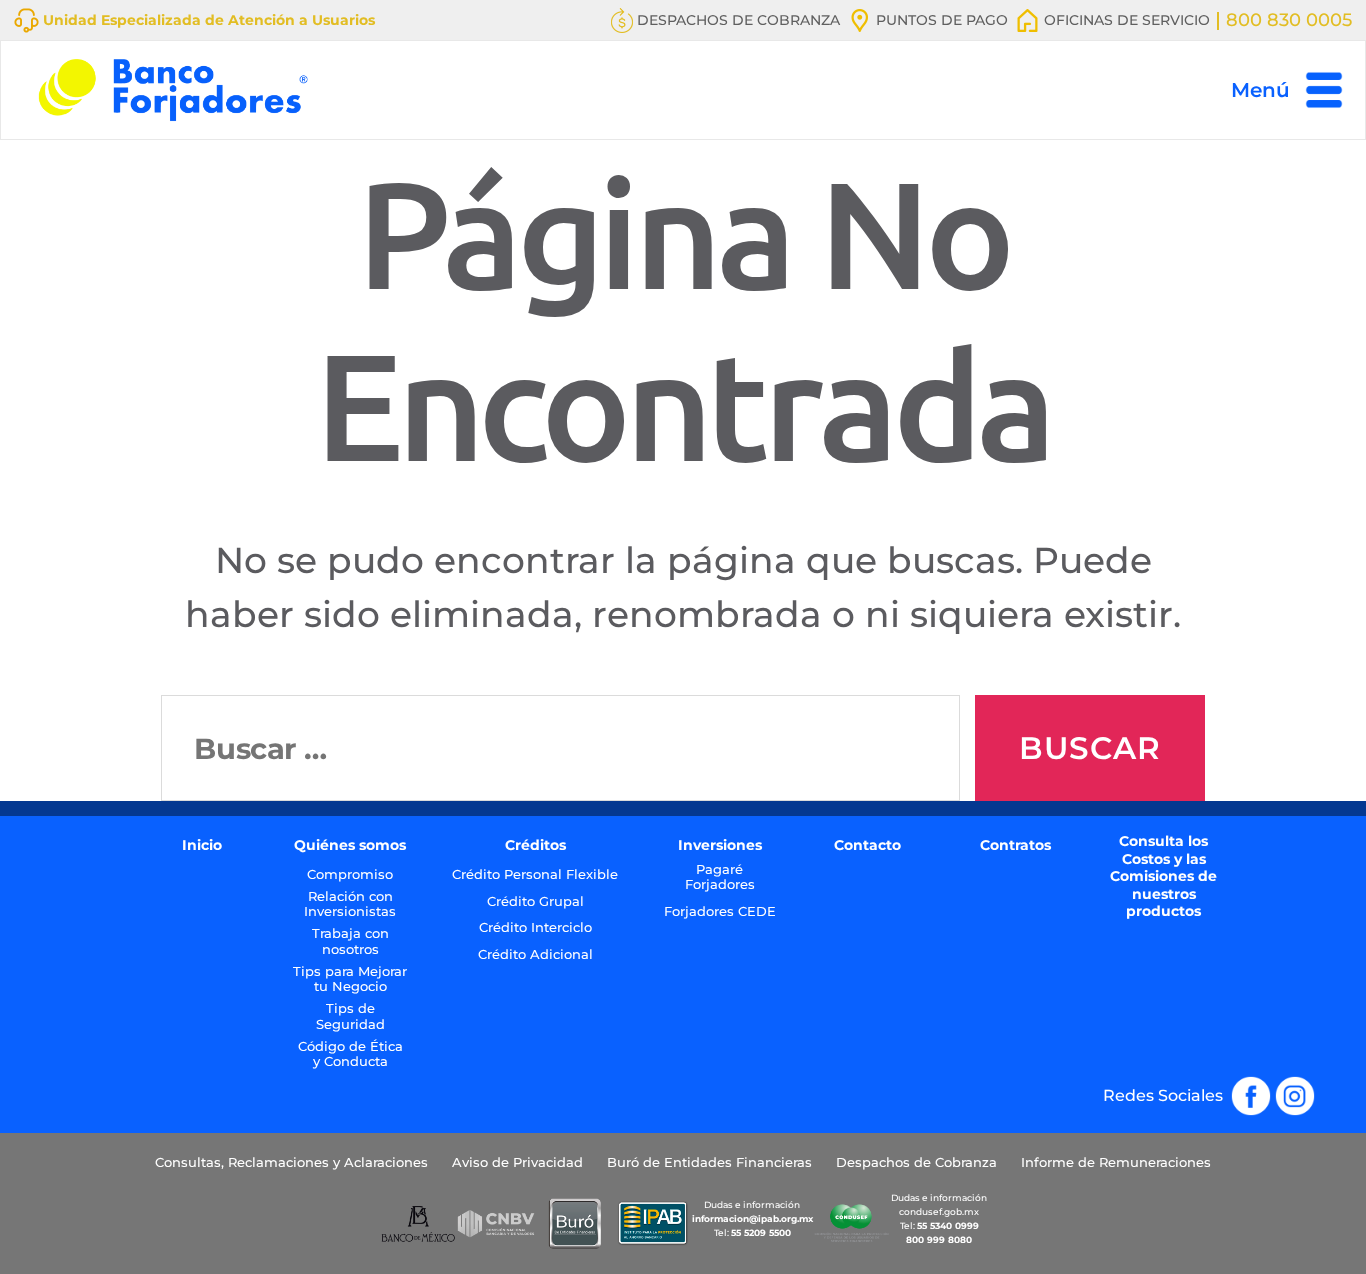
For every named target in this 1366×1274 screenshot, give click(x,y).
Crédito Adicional (535, 954)
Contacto (867, 845)
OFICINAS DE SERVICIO (1125, 20)
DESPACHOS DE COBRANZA (736, 20)
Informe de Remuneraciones (1116, 1162)
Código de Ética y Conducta (350, 1054)
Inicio (202, 845)
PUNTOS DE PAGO (940, 20)
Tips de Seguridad (350, 1016)
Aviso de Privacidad (517, 1162)
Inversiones (720, 845)
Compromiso (350, 874)
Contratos (1015, 845)
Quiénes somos (350, 845)
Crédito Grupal (535, 901)
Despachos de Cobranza (916, 1162)
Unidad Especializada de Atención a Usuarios (207, 20)
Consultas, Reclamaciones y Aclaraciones (291, 1162)
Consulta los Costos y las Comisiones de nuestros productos (1163, 876)
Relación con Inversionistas (350, 904)
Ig (1307, 1087)
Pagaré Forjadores (720, 877)
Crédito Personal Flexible (535, 874)
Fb (1260, 1087)
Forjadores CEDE (720, 911)
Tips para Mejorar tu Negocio (350, 979)
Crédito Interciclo (535, 927)
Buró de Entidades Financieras (709, 1162)
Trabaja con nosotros (350, 941)
